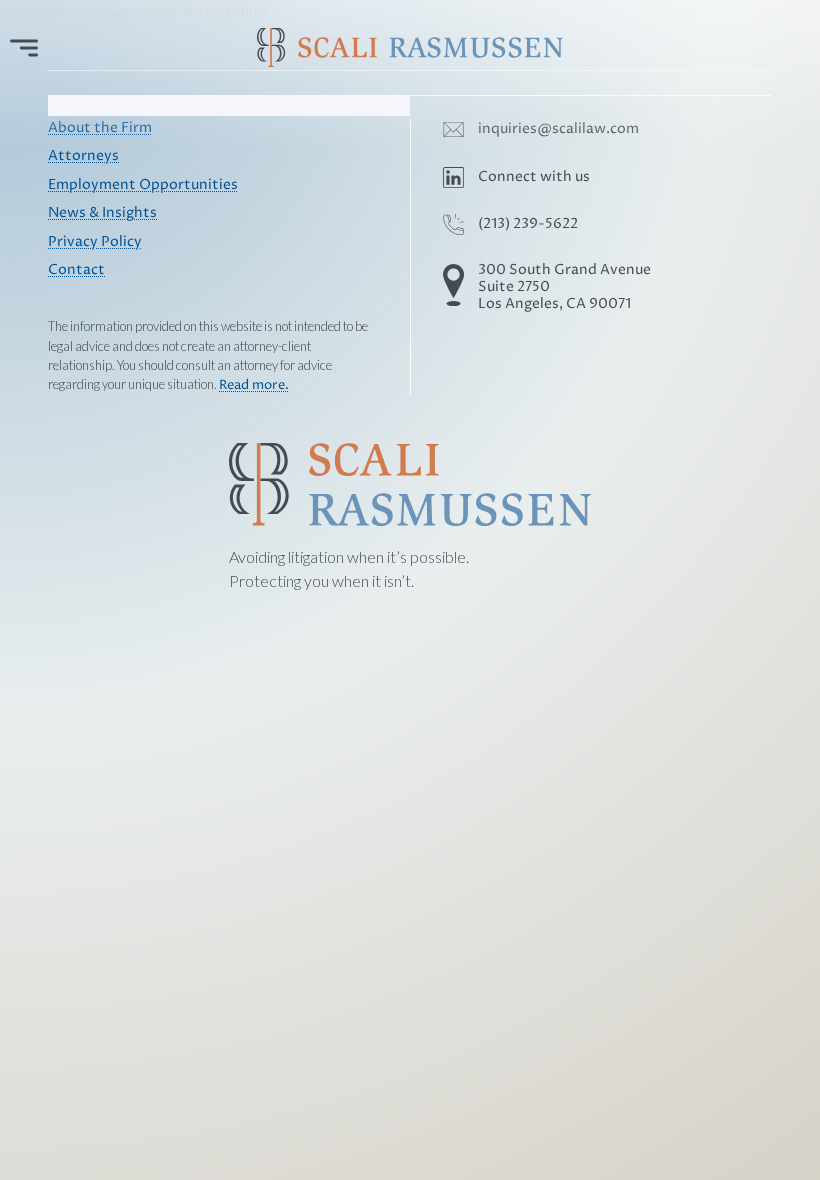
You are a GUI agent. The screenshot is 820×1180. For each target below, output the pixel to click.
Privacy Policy (95, 242)
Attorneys (83, 156)
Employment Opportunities (143, 185)
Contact (76, 270)
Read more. (254, 385)
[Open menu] (24, 48)
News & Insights (102, 213)
